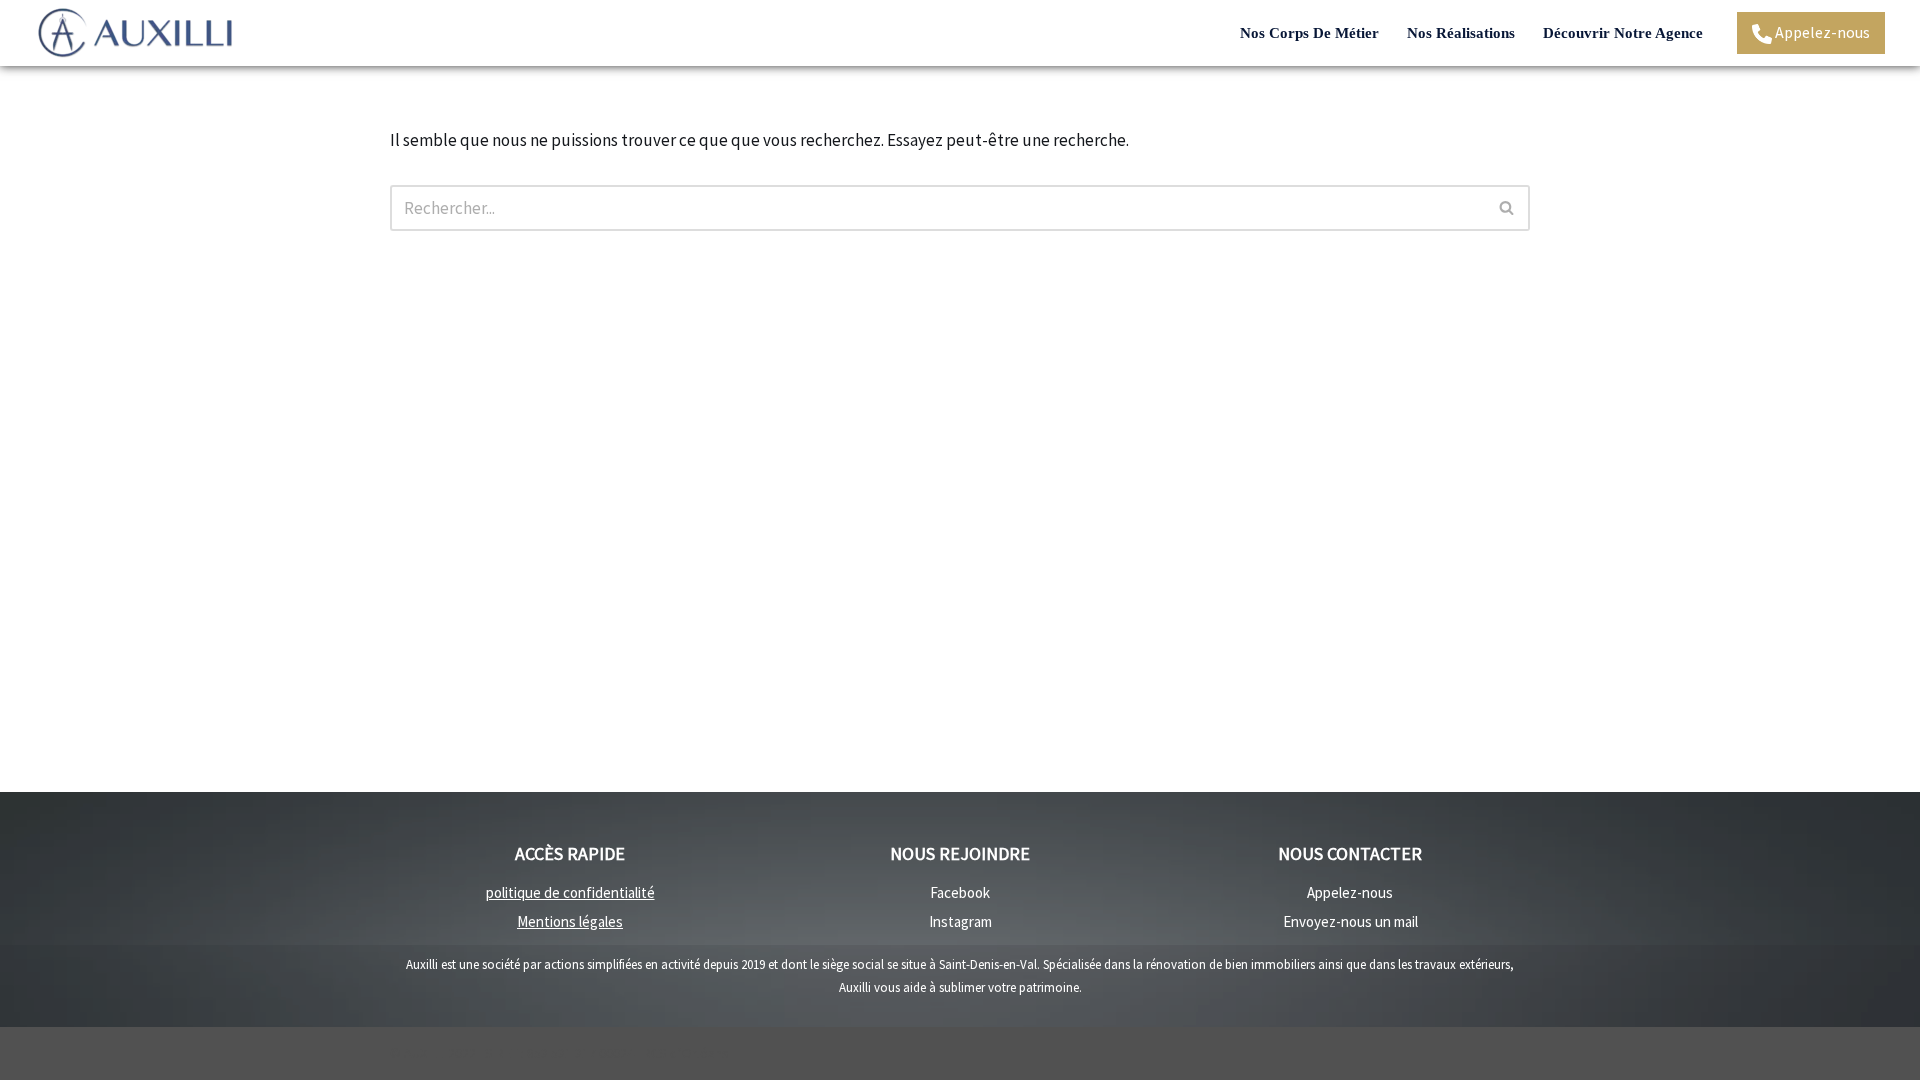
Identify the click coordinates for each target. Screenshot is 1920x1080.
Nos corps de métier (1309, 32)
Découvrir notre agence (1623, 32)
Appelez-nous (1821, 32)
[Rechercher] (1507, 208)
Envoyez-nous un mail (1350, 921)
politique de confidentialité (570, 892)
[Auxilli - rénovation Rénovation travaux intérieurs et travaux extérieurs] (135, 33)
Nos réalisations (1461, 32)
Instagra (955, 921)
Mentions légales (570, 921)
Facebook (960, 892)
